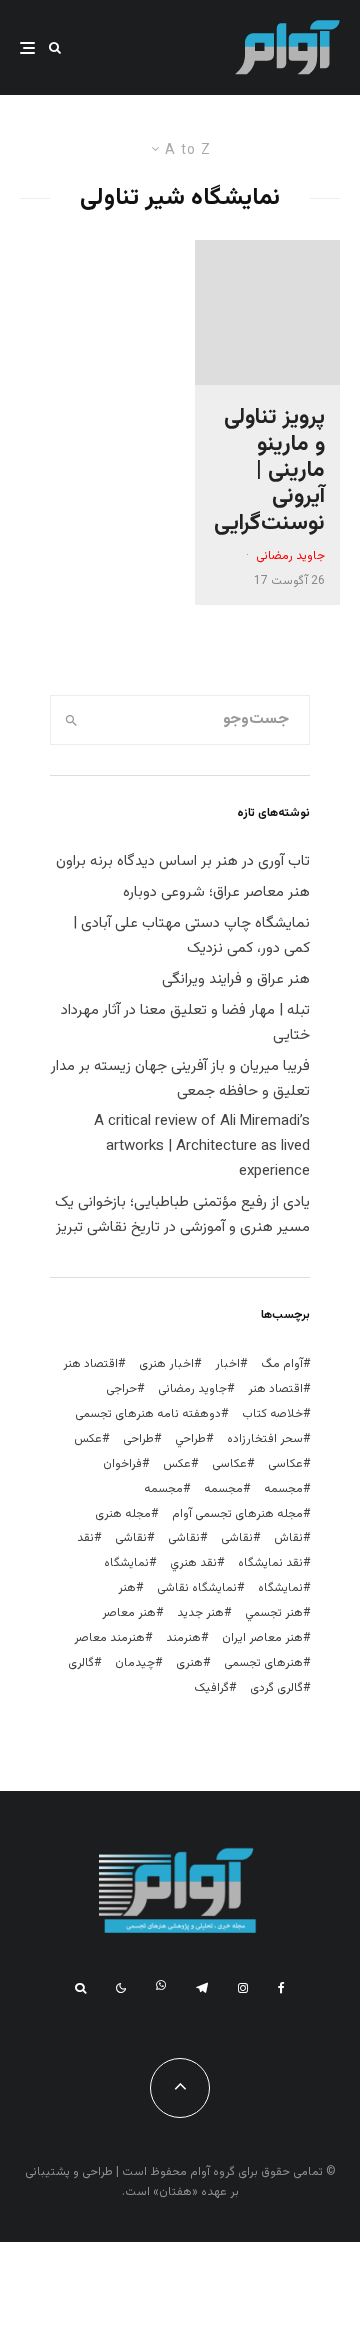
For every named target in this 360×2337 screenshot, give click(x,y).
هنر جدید (200, 1613)
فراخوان (122, 1464)
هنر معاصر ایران (262, 1638)
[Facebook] (281, 1988)
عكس (88, 1439)
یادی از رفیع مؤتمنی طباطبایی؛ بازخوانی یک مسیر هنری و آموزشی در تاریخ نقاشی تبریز (182, 1215)
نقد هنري (193, 1563)
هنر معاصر (129, 1613)
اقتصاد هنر (90, 1364)
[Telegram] (202, 1988)
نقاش (288, 1538)
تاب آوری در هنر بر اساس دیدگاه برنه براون (183, 861)
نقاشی (237, 1538)
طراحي (190, 1439)
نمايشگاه (126, 1563)
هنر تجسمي (274, 1613)
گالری (81, 1663)
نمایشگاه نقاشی (197, 1588)
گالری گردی (276, 1688)
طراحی (138, 1439)
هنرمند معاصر (109, 1638)
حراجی (121, 1389)
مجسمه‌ (163, 1489)
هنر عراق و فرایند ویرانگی (236, 979)
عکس (177, 1464)
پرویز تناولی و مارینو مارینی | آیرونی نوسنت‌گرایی (269, 471)
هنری (189, 1663)
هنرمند (183, 1638)
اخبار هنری (166, 1364)
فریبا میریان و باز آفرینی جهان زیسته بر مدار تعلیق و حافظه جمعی (180, 1079)
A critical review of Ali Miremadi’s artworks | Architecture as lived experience (202, 1146)
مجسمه (283, 1489)
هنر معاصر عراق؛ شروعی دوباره (216, 892)
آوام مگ (282, 1364)
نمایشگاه (280, 1588)
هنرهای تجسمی (263, 1663)
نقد (85, 1538)
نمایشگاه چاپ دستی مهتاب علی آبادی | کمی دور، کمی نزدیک (191, 936)
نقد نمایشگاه (270, 1563)
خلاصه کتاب (272, 1414)
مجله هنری (123, 1514)
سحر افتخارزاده (265, 1439)
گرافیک (211, 1688)
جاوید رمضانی (290, 556)
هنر (127, 1588)
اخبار (227, 1364)
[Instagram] (243, 1988)
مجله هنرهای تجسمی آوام (237, 1514)
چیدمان (135, 1663)
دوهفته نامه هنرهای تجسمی (148, 1414)
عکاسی (285, 1464)
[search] (71, 720)
